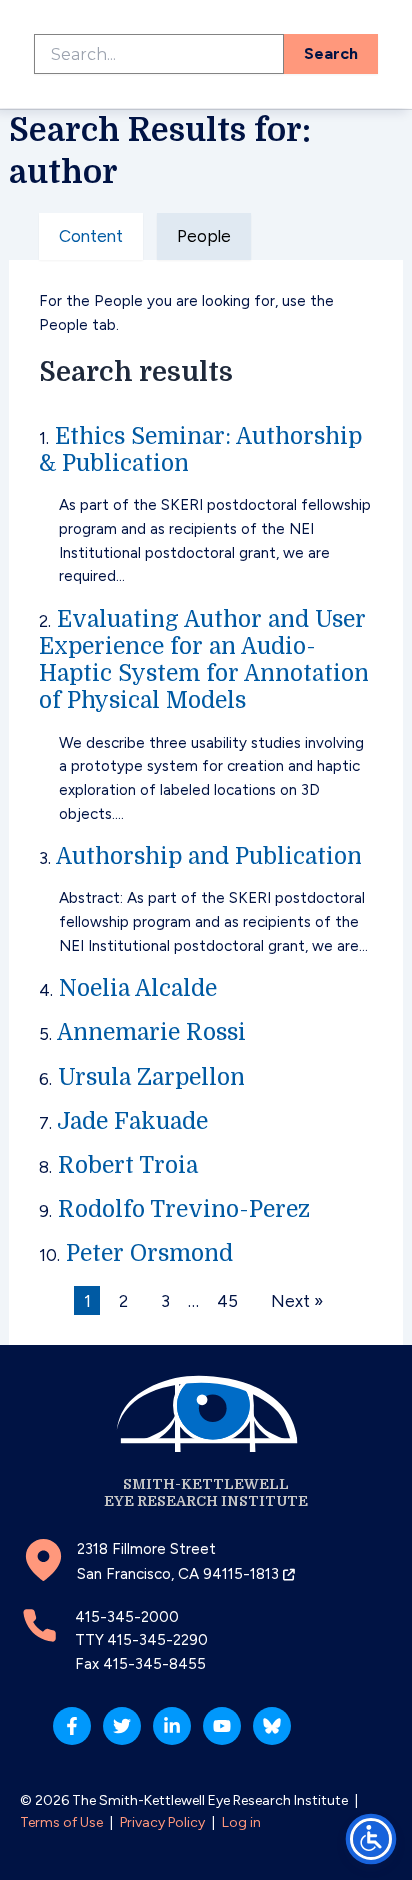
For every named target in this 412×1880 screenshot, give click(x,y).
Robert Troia (128, 1165)
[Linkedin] (172, 1726)
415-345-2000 (127, 1617)
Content (91, 236)
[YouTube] (222, 1726)
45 (227, 1301)
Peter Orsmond (149, 1253)
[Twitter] (122, 1726)
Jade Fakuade (132, 1121)
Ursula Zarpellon (151, 1077)
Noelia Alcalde (138, 988)
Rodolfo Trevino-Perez (184, 1209)
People (204, 236)
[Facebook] (72, 1726)
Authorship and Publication (209, 856)
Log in (241, 1822)
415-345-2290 (157, 1640)
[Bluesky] (272, 1726)
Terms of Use (61, 1822)
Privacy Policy (162, 1822)
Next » (297, 1301)
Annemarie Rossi (151, 1032)
